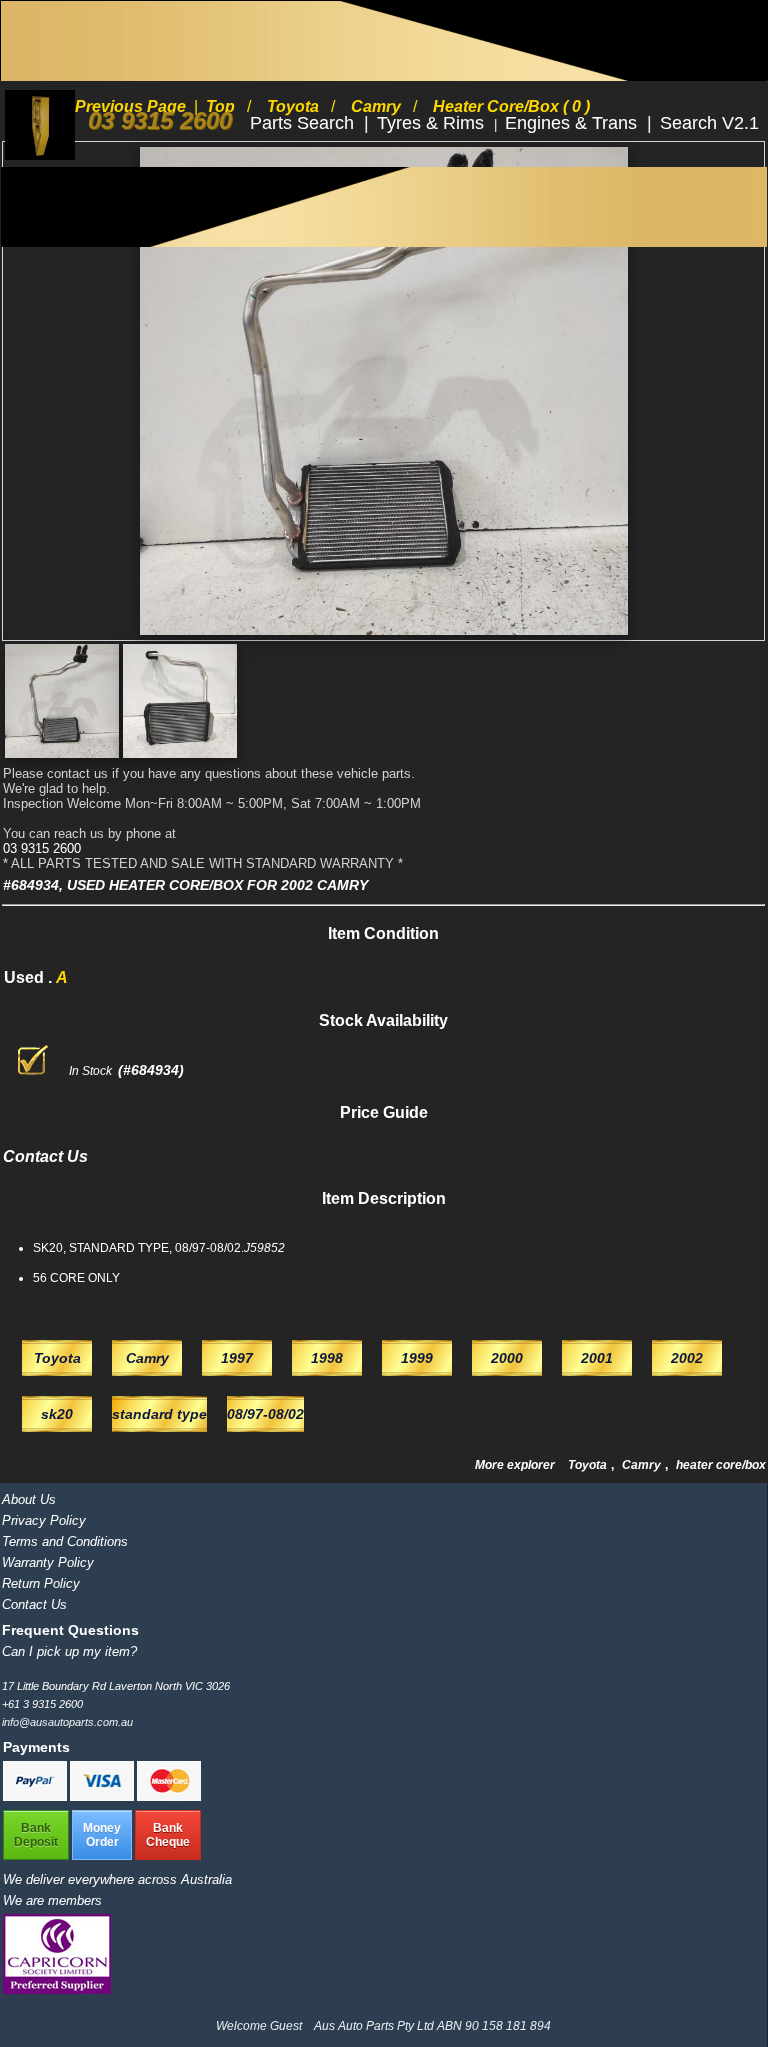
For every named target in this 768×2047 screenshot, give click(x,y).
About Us (29, 1499)
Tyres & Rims (433, 123)
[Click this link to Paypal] (36, 1797)
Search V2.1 (709, 123)
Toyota (589, 1465)
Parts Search (304, 123)
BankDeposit (36, 1835)
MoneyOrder (102, 1835)
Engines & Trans (573, 123)
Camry (643, 1465)
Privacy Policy (44, 1520)
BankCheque (168, 1835)
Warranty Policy (48, 1562)
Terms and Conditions (65, 1541)
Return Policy (41, 1583)
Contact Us (34, 1604)
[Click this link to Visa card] (103, 1797)
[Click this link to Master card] (169, 1797)
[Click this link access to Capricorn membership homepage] (57, 1989)
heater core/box (721, 1465)
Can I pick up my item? (69, 1651)
